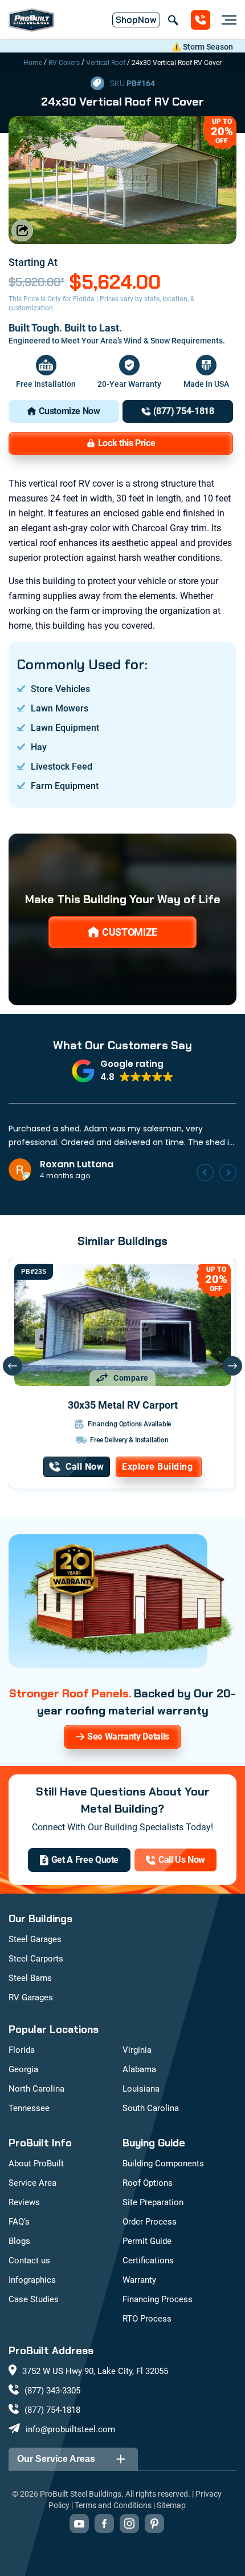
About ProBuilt (36, 2163)
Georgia (23, 2069)
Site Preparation (153, 2202)
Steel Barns (30, 1978)
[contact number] (201, 20)
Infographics (32, 2280)
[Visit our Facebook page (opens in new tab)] (104, 2524)
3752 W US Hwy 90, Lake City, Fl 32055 (95, 2371)
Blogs (19, 2241)
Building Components (163, 2163)
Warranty (139, 2280)
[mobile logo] (31, 20)
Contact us (29, 2260)
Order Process (150, 2222)
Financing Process (158, 2299)
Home (33, 63)
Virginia (137, 2050)
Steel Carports (36, 1959)
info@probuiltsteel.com (70, 2429)
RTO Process (147, 2319)
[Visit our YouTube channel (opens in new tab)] (79, 2524)
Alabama (139, 2069)
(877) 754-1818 (52, 2410)
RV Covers (64, 63)
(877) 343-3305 (52, 2391)
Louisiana (141, 2089)
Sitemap (171, 2505)
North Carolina (36, 2089)
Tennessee (29, 2108)
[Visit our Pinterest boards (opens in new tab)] (154, 2524)
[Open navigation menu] (226, 20)
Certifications (148, 2260)
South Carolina (151, 2108)
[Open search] (173, 20)
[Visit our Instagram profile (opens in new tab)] (129, 2524)
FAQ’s (19, 2222)
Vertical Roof (106, 63)
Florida (22, 2050)
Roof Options (148, 2183)
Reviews (24, 2202)
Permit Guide (147, 2241)
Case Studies (34, 2299)
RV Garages (31, 1997)
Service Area (32, 2183)
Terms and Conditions (113, 2505)
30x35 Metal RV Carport (123, 1405)
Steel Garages (35, 1939)
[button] (123, 1071)
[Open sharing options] (22, 230)
